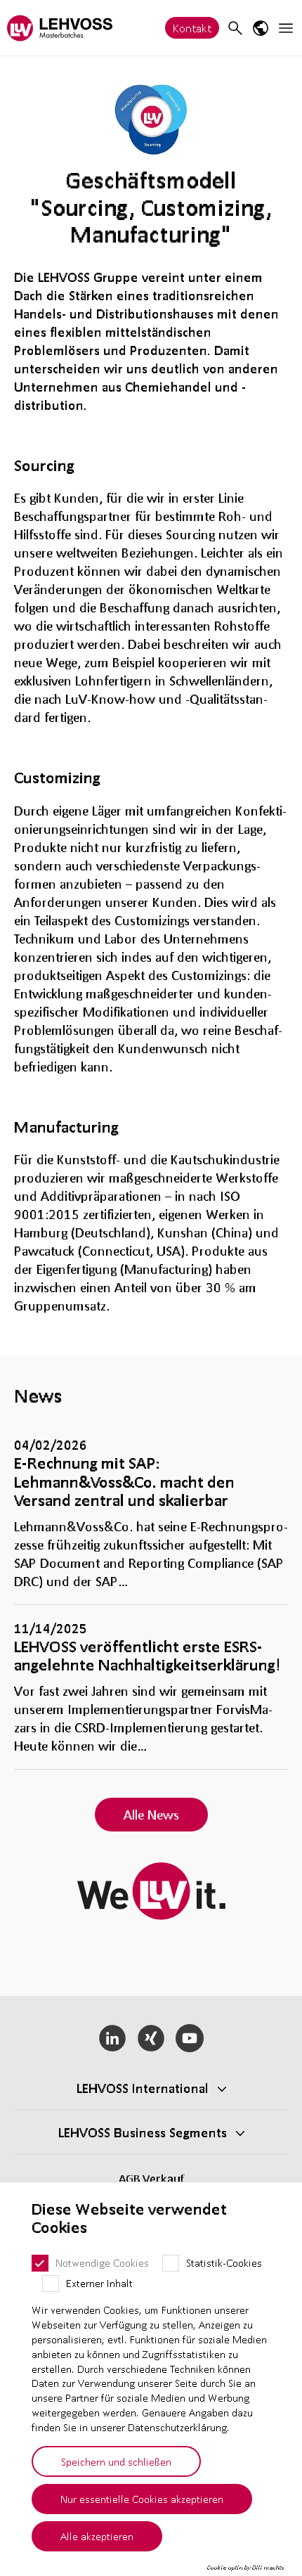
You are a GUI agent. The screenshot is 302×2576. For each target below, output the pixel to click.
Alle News (151, 1815)
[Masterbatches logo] (60, 28)
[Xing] (151, 2038)
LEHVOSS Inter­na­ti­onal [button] (143, 2088)
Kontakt (192, 28)
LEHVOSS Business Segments (143, 2132)
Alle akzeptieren (97, 2536)
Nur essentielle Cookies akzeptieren (142, 2499)
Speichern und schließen (116, 2461)
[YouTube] (189, 2038)
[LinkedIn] (113, 2038)
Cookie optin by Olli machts (245, 2568)
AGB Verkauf (151, 2178)
